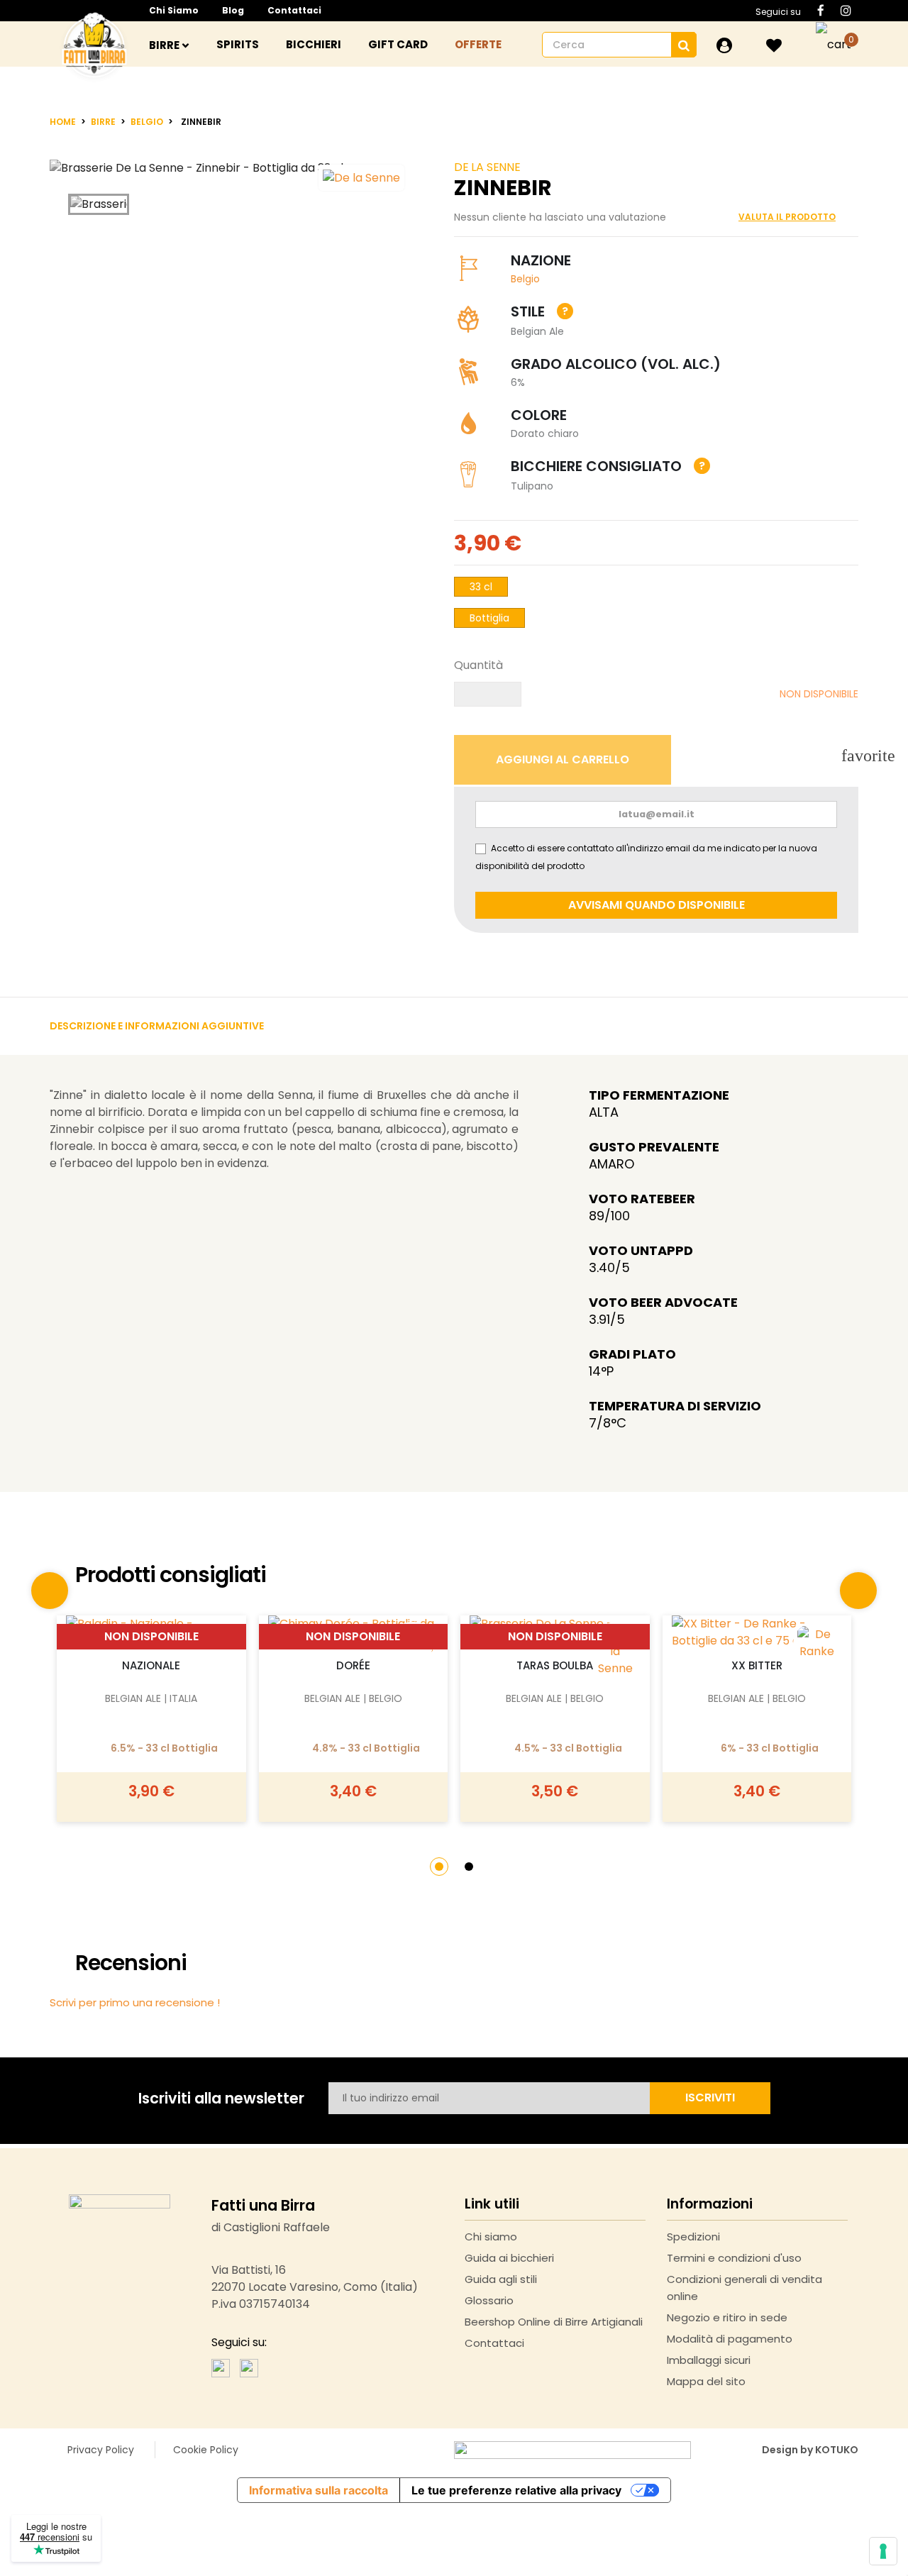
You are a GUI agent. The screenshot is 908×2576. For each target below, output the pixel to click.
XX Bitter (757, 1665)
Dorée (353, 1665)
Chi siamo (174, 10)
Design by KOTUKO (810, 2450)
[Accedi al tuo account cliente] (724, 45)
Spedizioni (693, 2237)
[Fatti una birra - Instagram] (249, 2367)
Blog (233, 10)
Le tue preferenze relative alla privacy (516, 2490)
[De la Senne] (615, 1652)
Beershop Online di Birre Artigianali (554, 2322)
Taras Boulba (555, 1665)
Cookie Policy (206, 2450)
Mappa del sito (706, 2381)
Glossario (489, 2300)
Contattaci (294, 10)
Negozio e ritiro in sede (727, 2317)
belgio (525, 279)
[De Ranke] (817, 1643)
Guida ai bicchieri (509, 2258)
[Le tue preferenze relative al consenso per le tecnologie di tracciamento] (883, 2551)
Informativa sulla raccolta (319, 2490)
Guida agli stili (501, 2279)
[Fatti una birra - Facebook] (221, 2367)
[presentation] (50, 1591)
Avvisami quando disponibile (657, 905)
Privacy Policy (101, 2450)
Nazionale (151, 1665)
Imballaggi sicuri (709, 2360)
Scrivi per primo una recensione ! (135, 2002)
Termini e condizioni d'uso (734, 2258)
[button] (439, 1867)
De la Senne (487, 167)
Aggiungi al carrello (151, 1611)
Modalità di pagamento (730, 2339)
